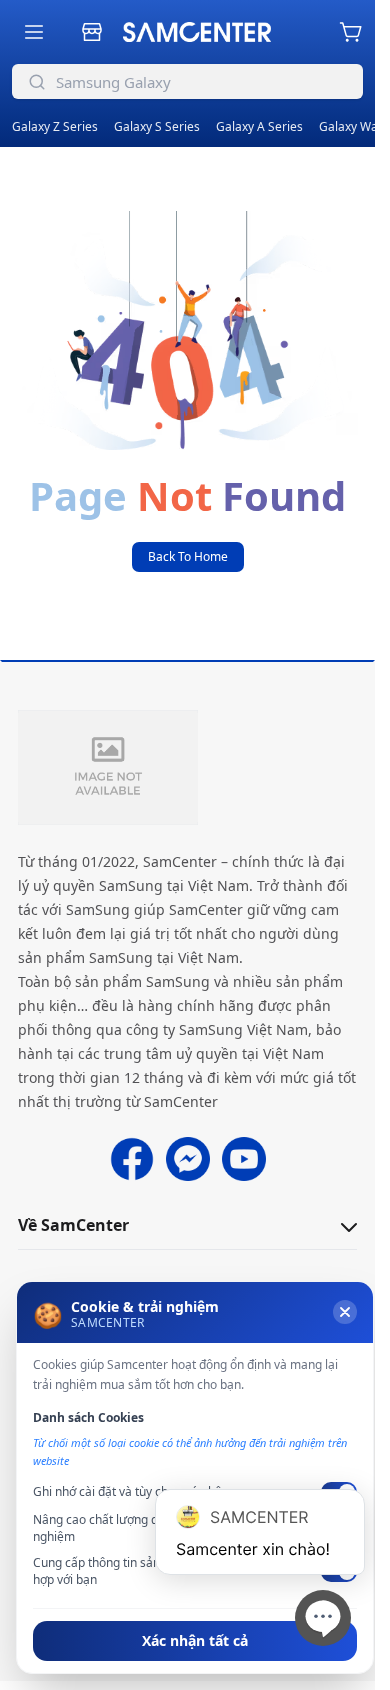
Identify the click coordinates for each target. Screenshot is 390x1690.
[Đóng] (345, 1312)
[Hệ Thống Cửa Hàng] (92, 32)
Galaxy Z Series (55, 126)
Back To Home (188, 556)
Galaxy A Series (259, 126)
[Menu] (34, 32)
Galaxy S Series (157, 126)
